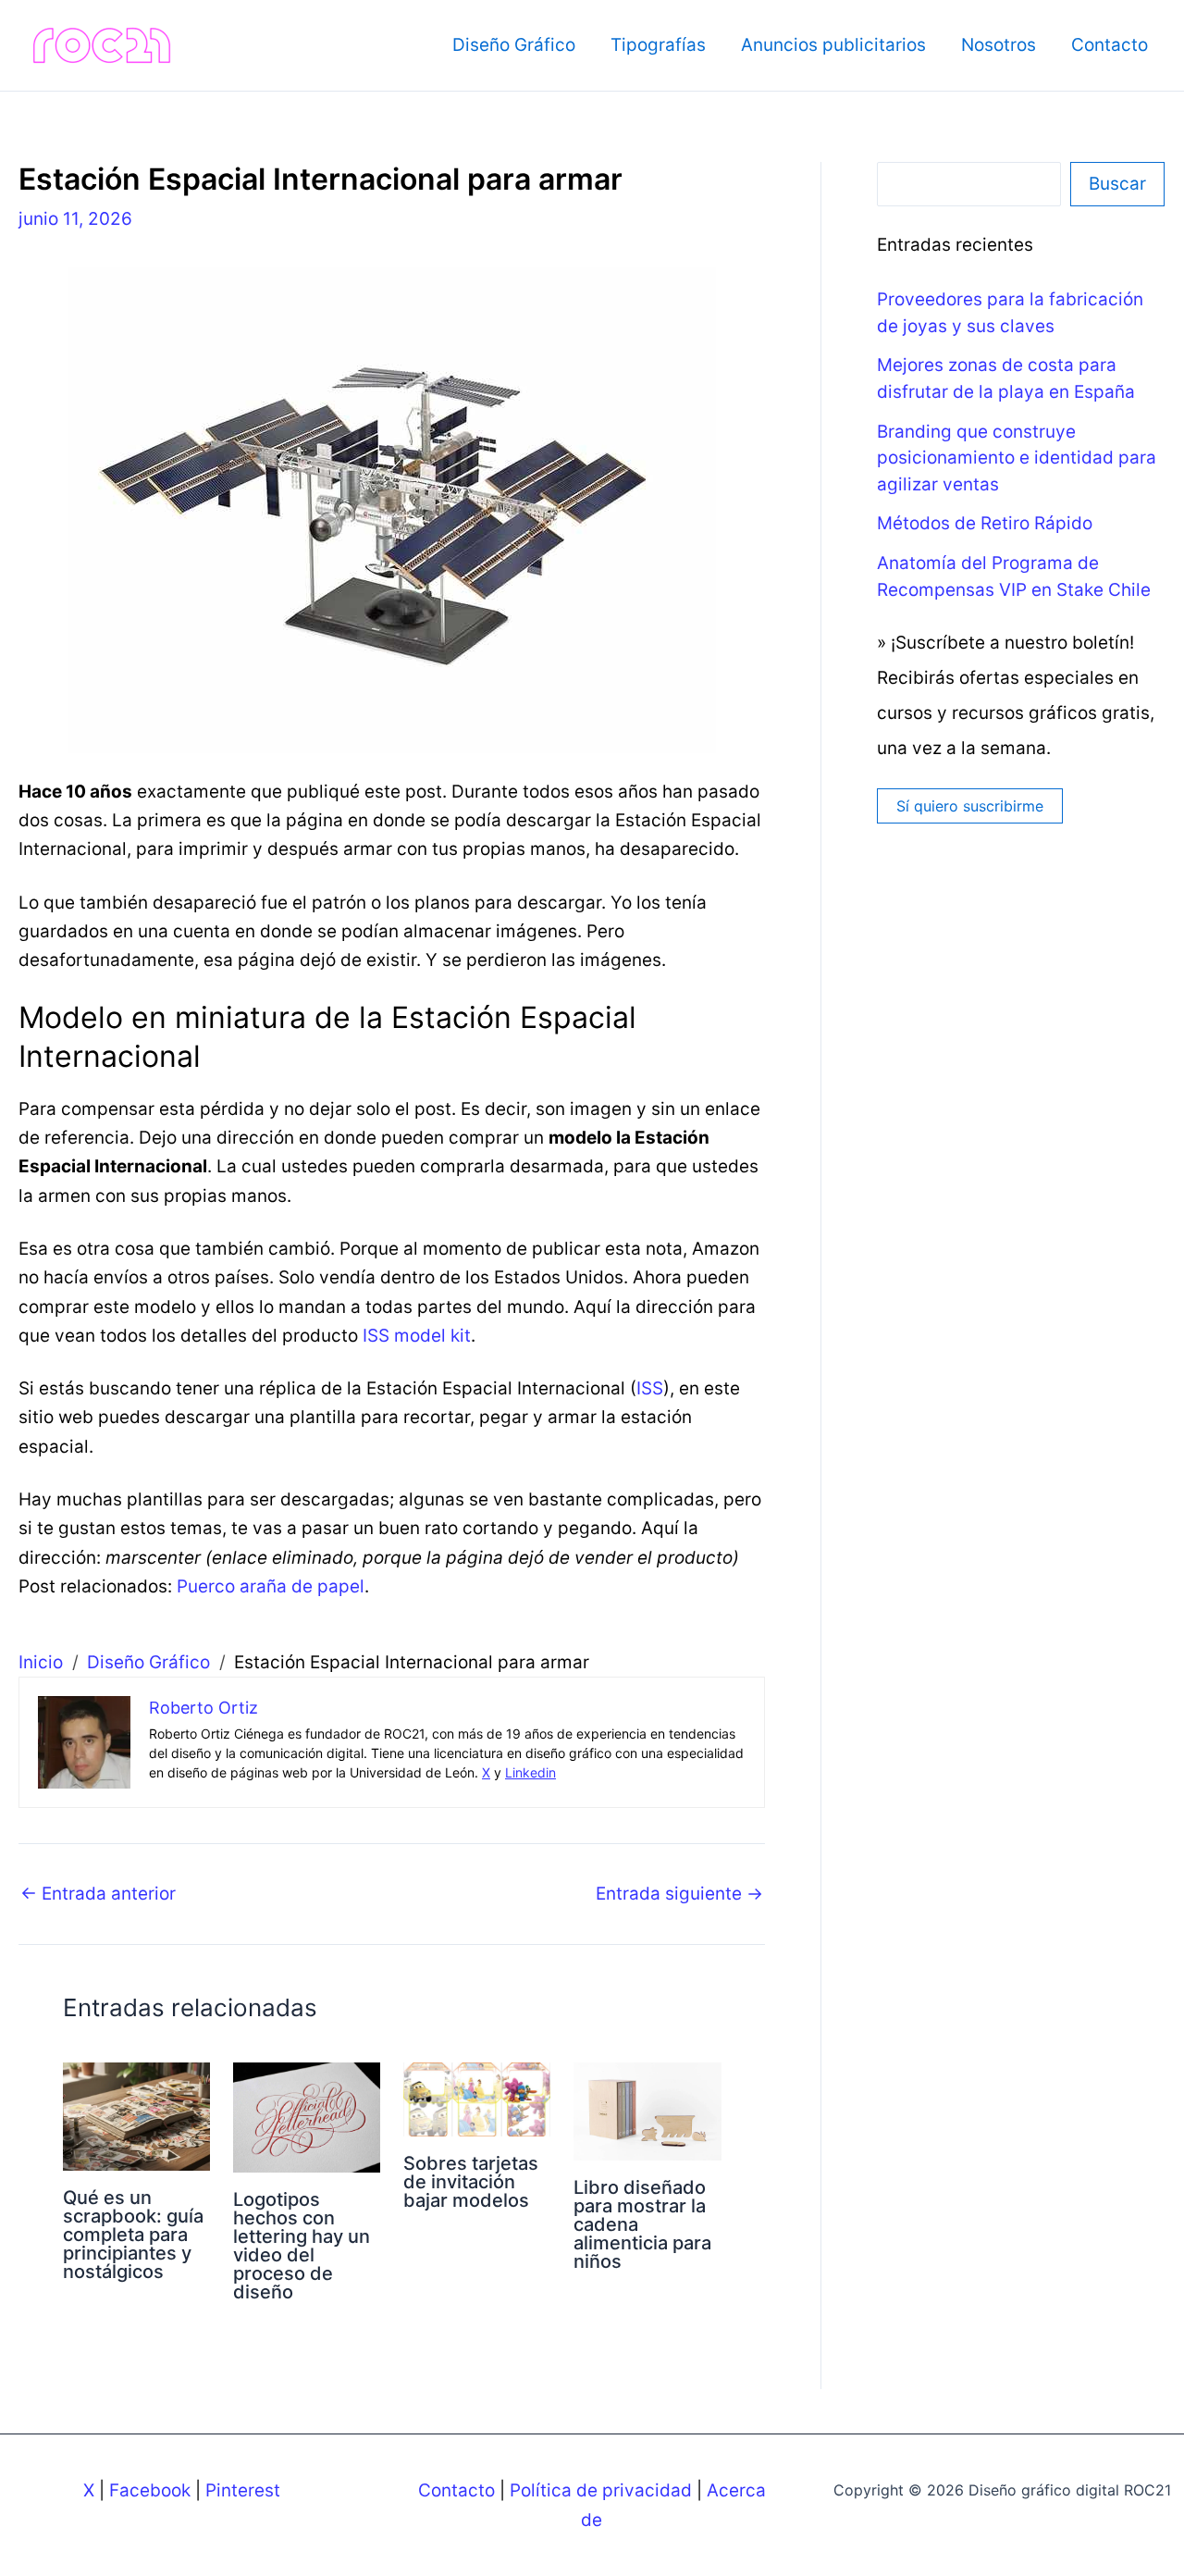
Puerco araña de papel (271, 1586)
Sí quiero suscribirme (970, 806)
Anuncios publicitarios (833, 45)
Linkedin (530, 1772)
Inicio (41, 1662)
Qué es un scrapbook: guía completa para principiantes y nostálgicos (133, 2235)
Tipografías (658, 45)
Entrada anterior (98, 1894)
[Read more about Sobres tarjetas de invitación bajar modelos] (477, 2098)
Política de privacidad (601, 2490)
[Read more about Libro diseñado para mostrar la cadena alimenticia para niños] (647, 2110)
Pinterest (243, 2490)
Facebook (150, 2490)
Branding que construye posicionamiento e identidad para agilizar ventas (1017, 458)
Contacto (1110, 45)
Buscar (1117, 184)
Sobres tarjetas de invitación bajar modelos (471, 2182)
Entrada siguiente (679, 1894)
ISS (650, 1388)
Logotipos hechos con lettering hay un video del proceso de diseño (302, 2246)
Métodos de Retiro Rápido (985, 523)
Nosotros (999, 45)
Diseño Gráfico (514, 45)
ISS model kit (417, 1336)
